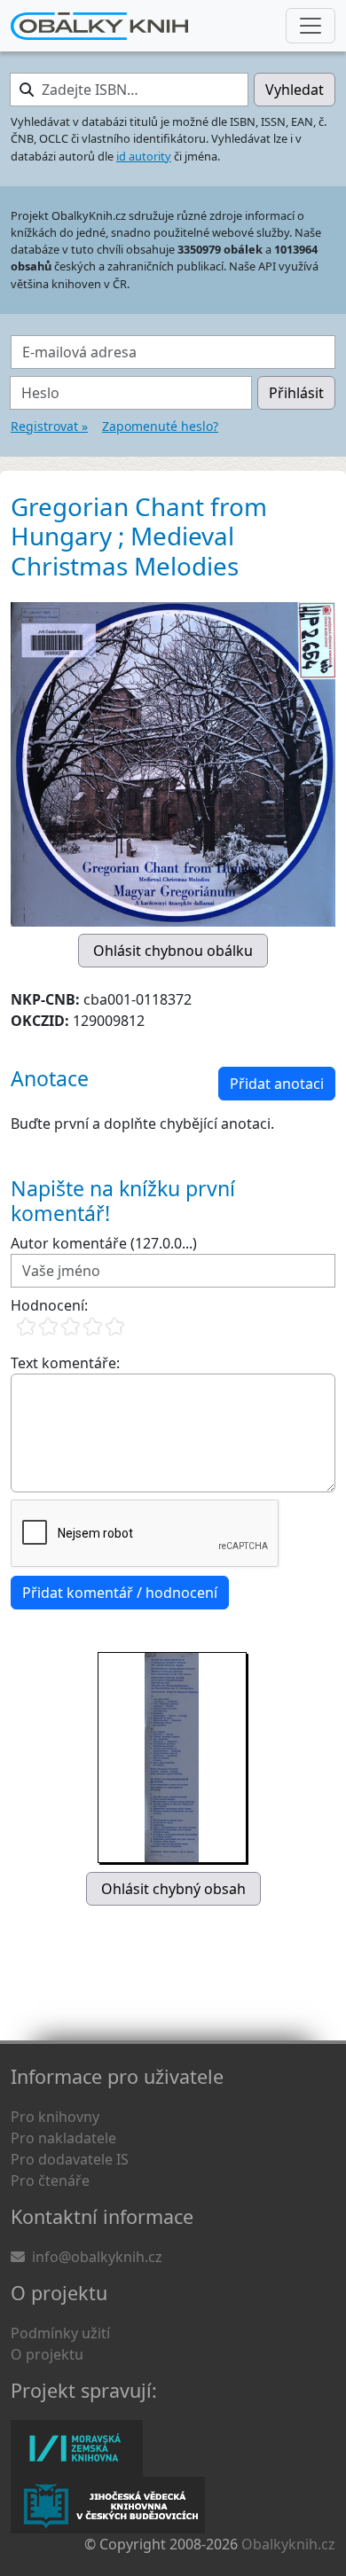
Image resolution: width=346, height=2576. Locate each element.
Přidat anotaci (277, 1084)
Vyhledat (295, 90)
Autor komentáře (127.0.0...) (104, 1243)
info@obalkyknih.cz (97, 2257)
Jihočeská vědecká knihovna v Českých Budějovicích (108, 2505)
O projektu (47, 2354)
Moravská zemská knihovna (77, 2448)
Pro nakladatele (63, 2138)
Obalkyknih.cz (288, 2544)
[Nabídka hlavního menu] (311, 26)
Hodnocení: (49, 1305)
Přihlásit (296, 393)
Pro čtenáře (50, 2181)
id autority (144, 156)
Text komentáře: (65, 1363)
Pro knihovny (55, 2117)
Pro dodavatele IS (70, 2159)
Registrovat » (49, 426)
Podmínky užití (60, 2333)
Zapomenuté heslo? (160, 426)
